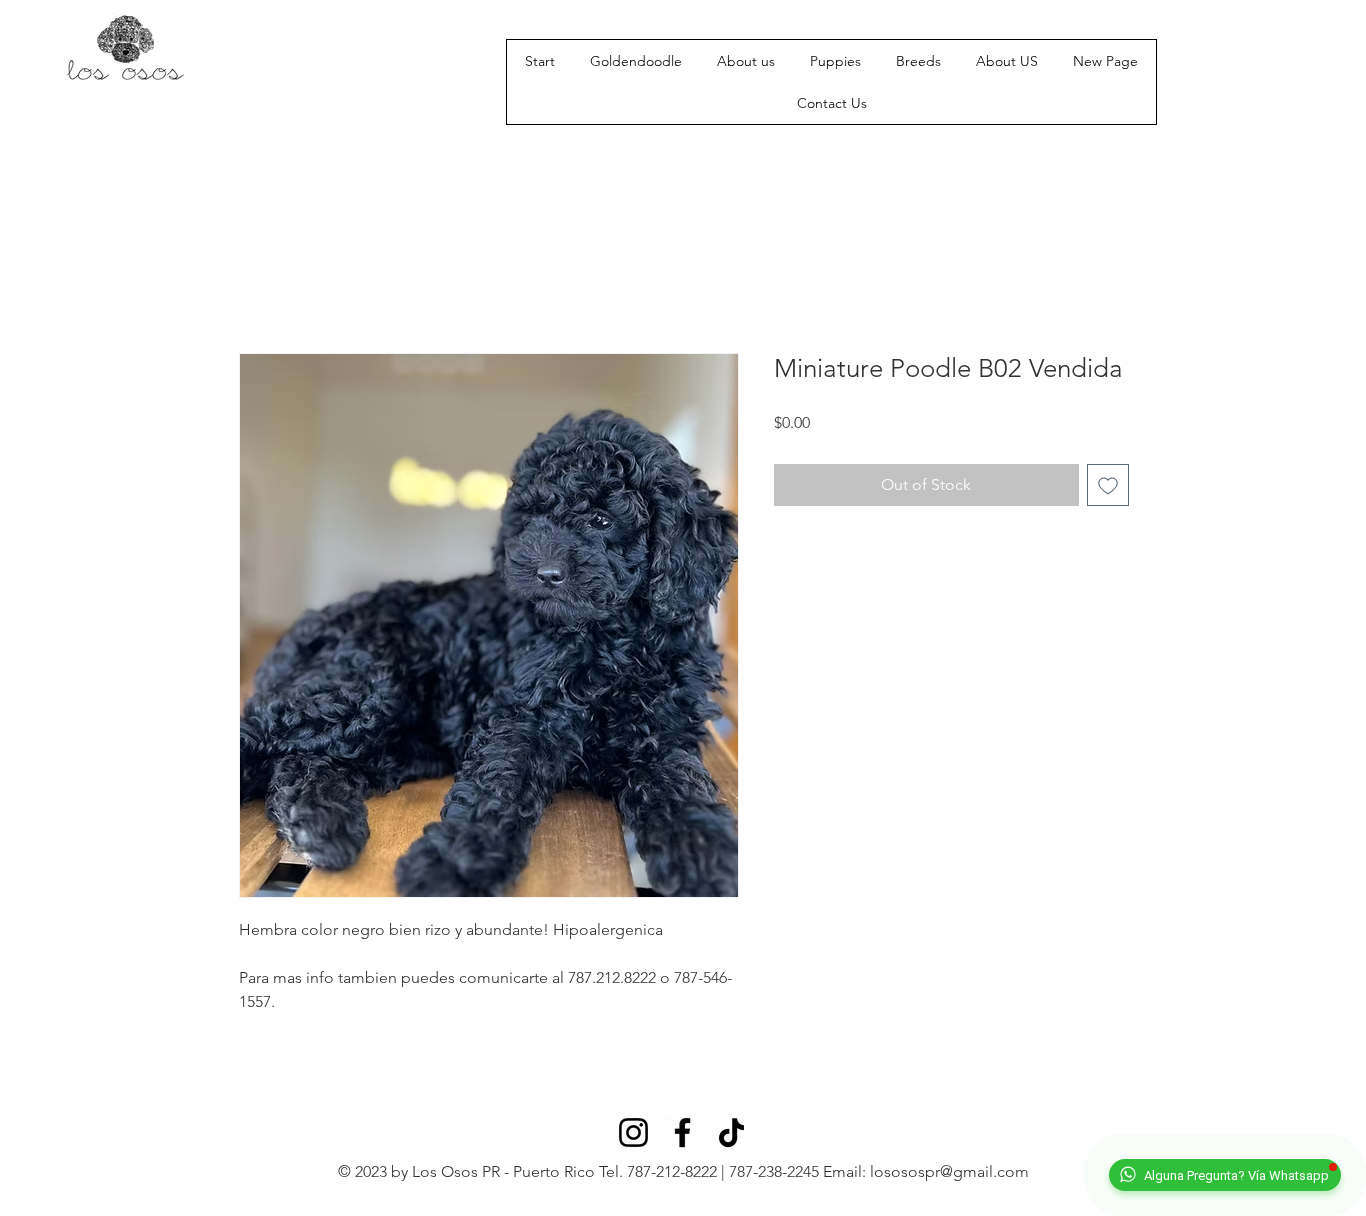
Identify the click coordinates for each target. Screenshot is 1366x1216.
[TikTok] (731, 1132)
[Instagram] (633, 1132)
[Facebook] (682, 1132)
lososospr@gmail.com (949, 1171)
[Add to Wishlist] (1108, 485)
